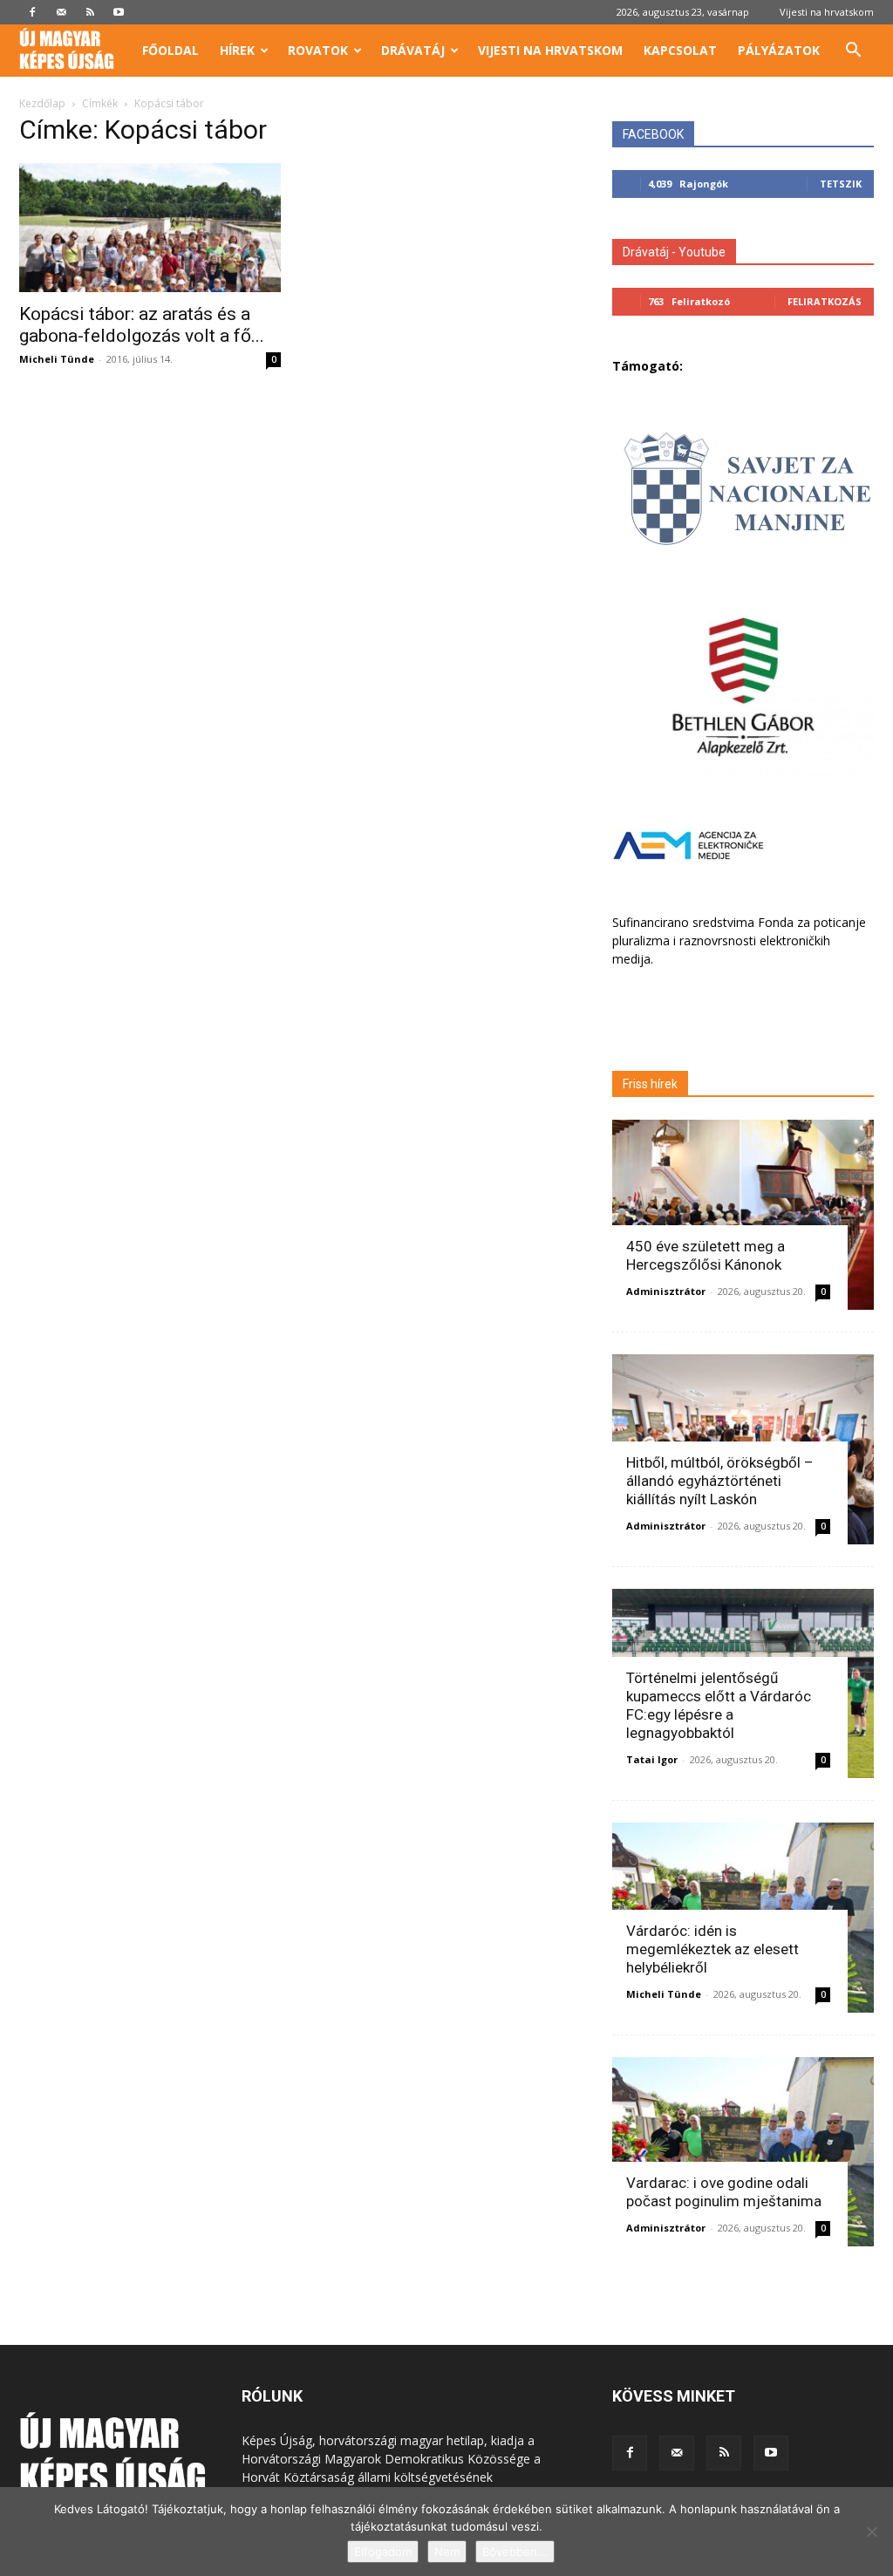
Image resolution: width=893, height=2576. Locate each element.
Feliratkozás (825, 301)
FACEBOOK (653, 134)
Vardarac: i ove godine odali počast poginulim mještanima (724, 2192)
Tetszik (841, 184)
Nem (447, 2552)
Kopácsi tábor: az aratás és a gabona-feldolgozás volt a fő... (142, 325)
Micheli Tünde (57, 359)
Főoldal (170, 50)
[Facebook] (32, 12)
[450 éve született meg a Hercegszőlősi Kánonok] (743, 1215)
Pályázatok (779, 50)
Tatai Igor (652, 1759)
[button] (853, 52)
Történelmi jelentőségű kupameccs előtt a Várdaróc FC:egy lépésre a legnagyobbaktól (719, 1705)
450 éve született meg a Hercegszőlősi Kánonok (706, 1255)
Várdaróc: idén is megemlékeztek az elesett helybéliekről (712, 1949)
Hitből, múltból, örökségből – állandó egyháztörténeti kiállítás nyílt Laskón (720, 1481)
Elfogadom (383, 2552)
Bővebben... (515, 2552)
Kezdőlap (42, 103)
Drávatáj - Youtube (674, 252)
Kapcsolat (680, 50)
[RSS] (90, 12)
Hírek (237, 50)
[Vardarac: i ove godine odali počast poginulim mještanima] (743, 2152)
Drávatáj (413, 50)
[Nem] (871, 2532)
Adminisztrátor (666, 1291)
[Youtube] (119, 12)
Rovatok (318, 50)
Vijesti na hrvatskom (827, 12)
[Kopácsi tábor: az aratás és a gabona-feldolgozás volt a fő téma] (150, 228)
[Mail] (61, 12)
